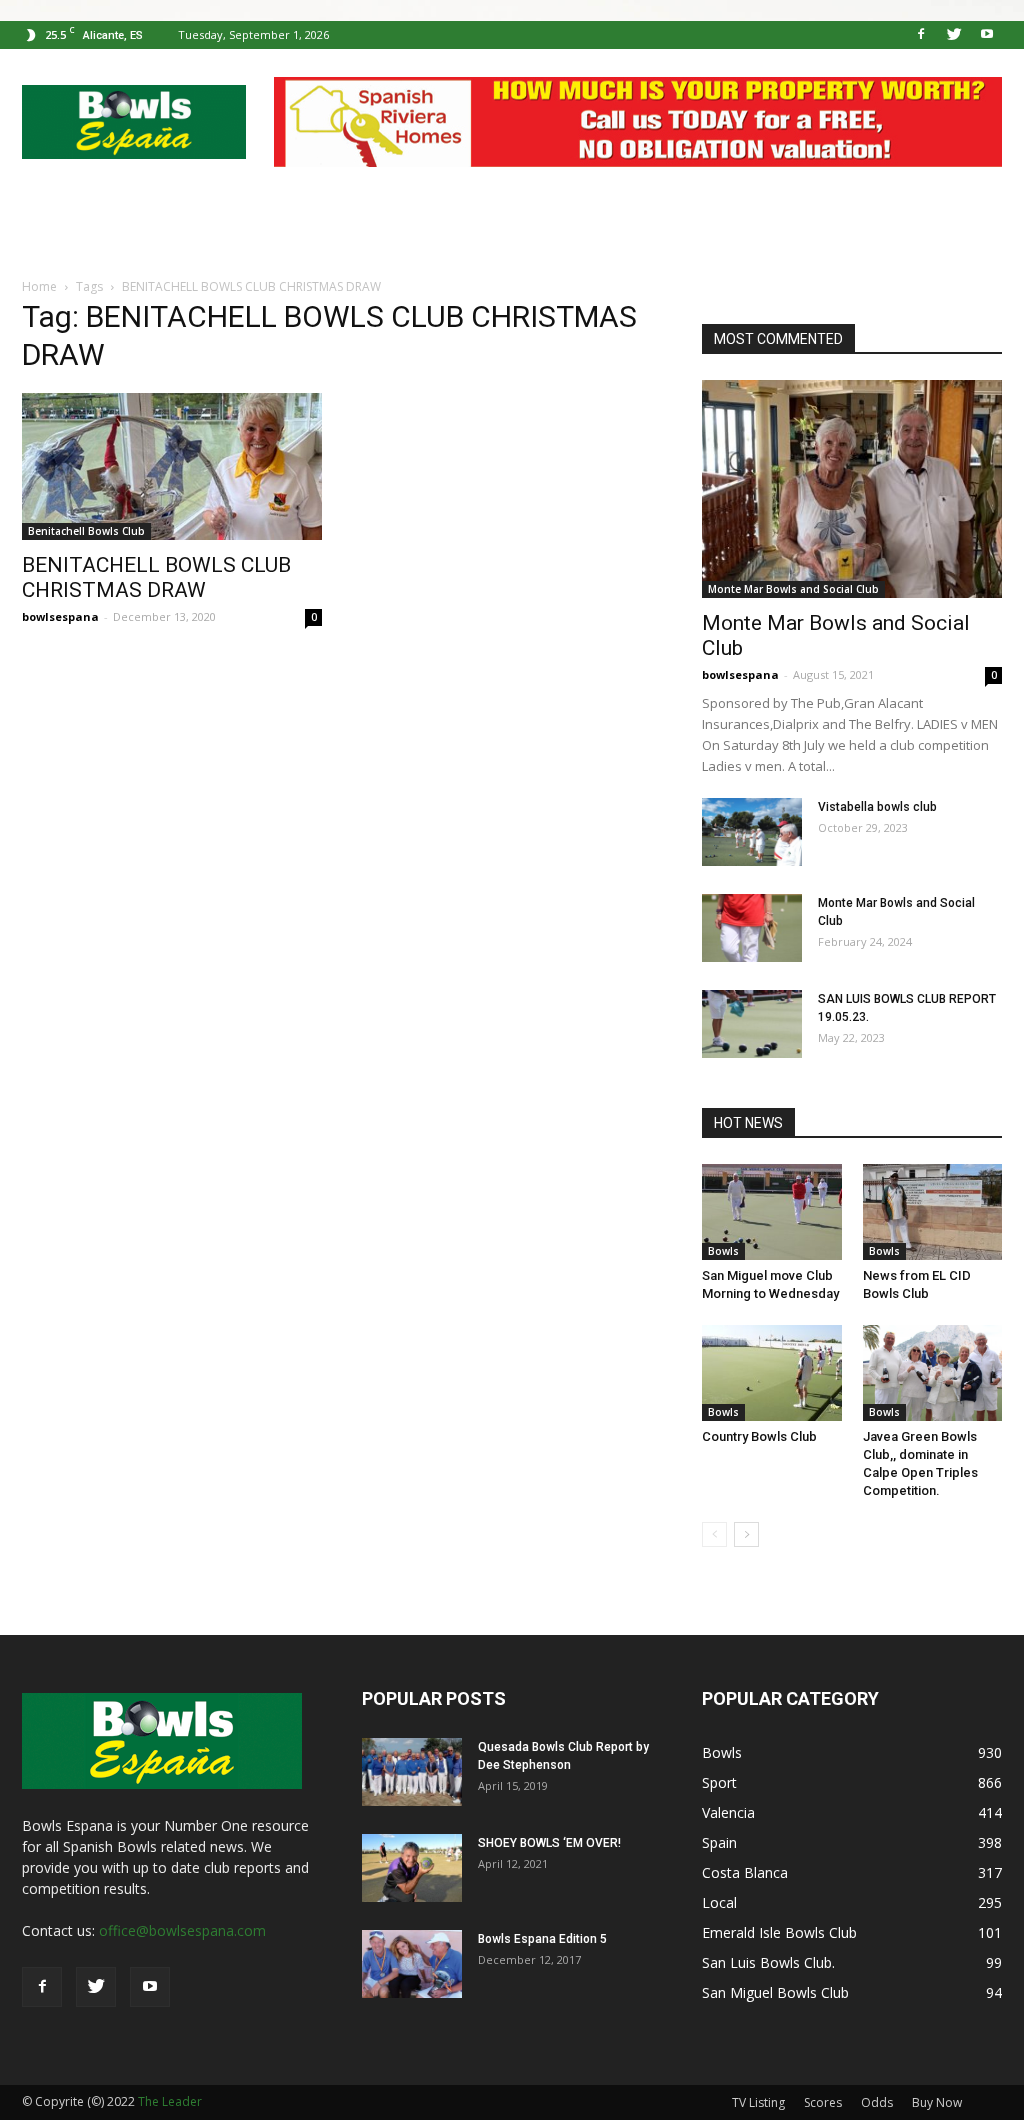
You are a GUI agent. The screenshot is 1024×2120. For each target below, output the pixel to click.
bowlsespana (60, 616)
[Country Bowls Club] (772, 1373)
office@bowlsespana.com (182, 1930)
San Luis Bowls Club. (770, 1962)
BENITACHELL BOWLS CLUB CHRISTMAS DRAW (156, 577)
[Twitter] (954, 35)
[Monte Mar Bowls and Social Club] (852, 489)
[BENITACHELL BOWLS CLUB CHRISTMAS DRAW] (172, 466)
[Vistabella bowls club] (752, 832)
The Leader (170, 2101)
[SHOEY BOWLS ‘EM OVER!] (412, 1868)
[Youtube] (987, 35)
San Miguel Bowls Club (775, 1992)
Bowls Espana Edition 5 (542, 1939)
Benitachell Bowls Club (86, 531)
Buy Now (937, 2102)
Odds (877, 2102)
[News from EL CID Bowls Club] (933, 1212)
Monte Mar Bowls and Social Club (793, 589)
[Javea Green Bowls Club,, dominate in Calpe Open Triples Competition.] (933, 1373)
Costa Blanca (745, 1872)
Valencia (728, 1812)
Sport (719, 1782)
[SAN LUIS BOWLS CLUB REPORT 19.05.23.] (752, 1024)
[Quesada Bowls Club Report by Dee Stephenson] (412, 1772)
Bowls (723, 1251)
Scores (823, 2102)
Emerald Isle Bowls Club (779, 1932)
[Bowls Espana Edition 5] (412, 1964)
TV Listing (758, 2102)
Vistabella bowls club (877, 807)
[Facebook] (921, 35)
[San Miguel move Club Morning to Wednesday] (772, 1212)
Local (719, 1902)
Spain (719, 1842)
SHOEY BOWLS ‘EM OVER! (549, 1843)
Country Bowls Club (759, 1436)
